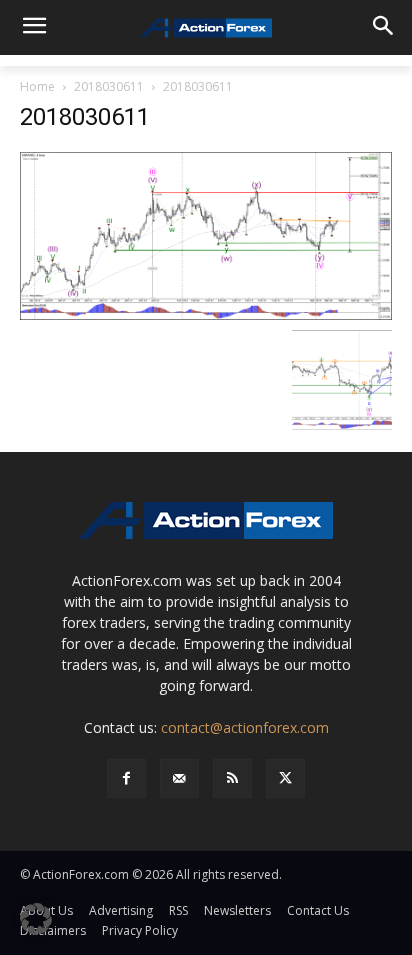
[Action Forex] (205, 28)
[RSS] (232, 778)
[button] (36, 919)
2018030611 (109, 86)
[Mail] (179, 778)
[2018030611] (206, 234)
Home (37, 86)
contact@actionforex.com (245, 727)
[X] (285, 778)
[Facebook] (126, 778)
